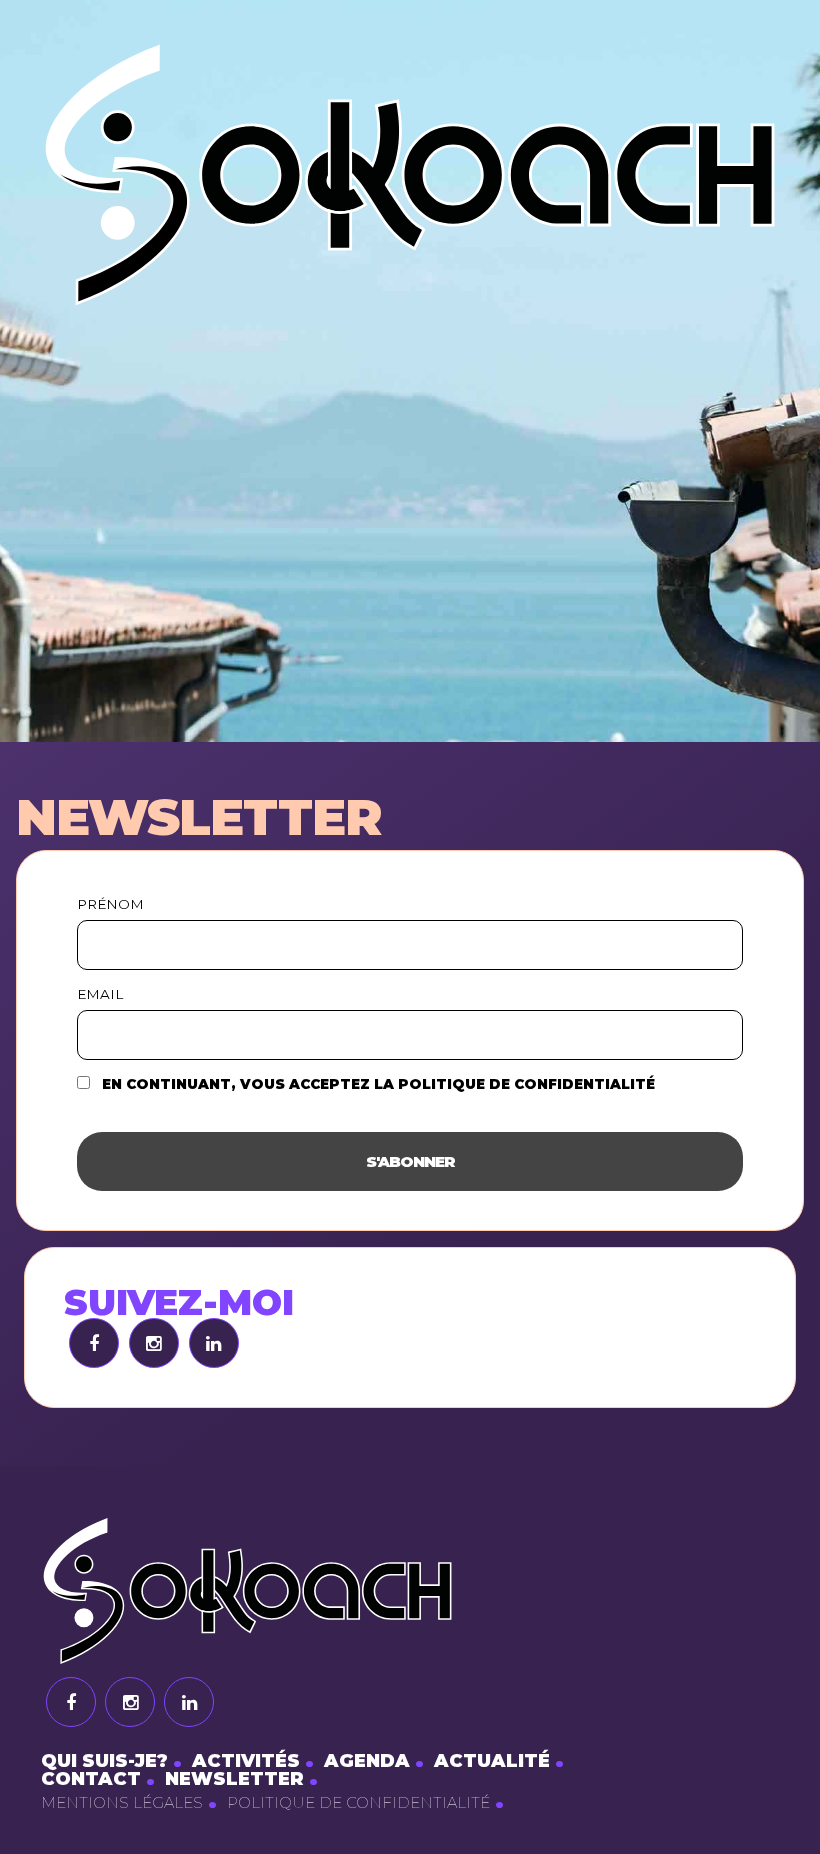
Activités (246, 1761)
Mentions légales (122, 1802)
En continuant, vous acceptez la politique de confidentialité (378, 1084)
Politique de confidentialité (358, 1802)
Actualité (492, 1761)
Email (100, 994)
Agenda (367, 1761)
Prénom (110, 904)
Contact (91, 1779)
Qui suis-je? (104, 1761)
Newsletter (234, 1779)
